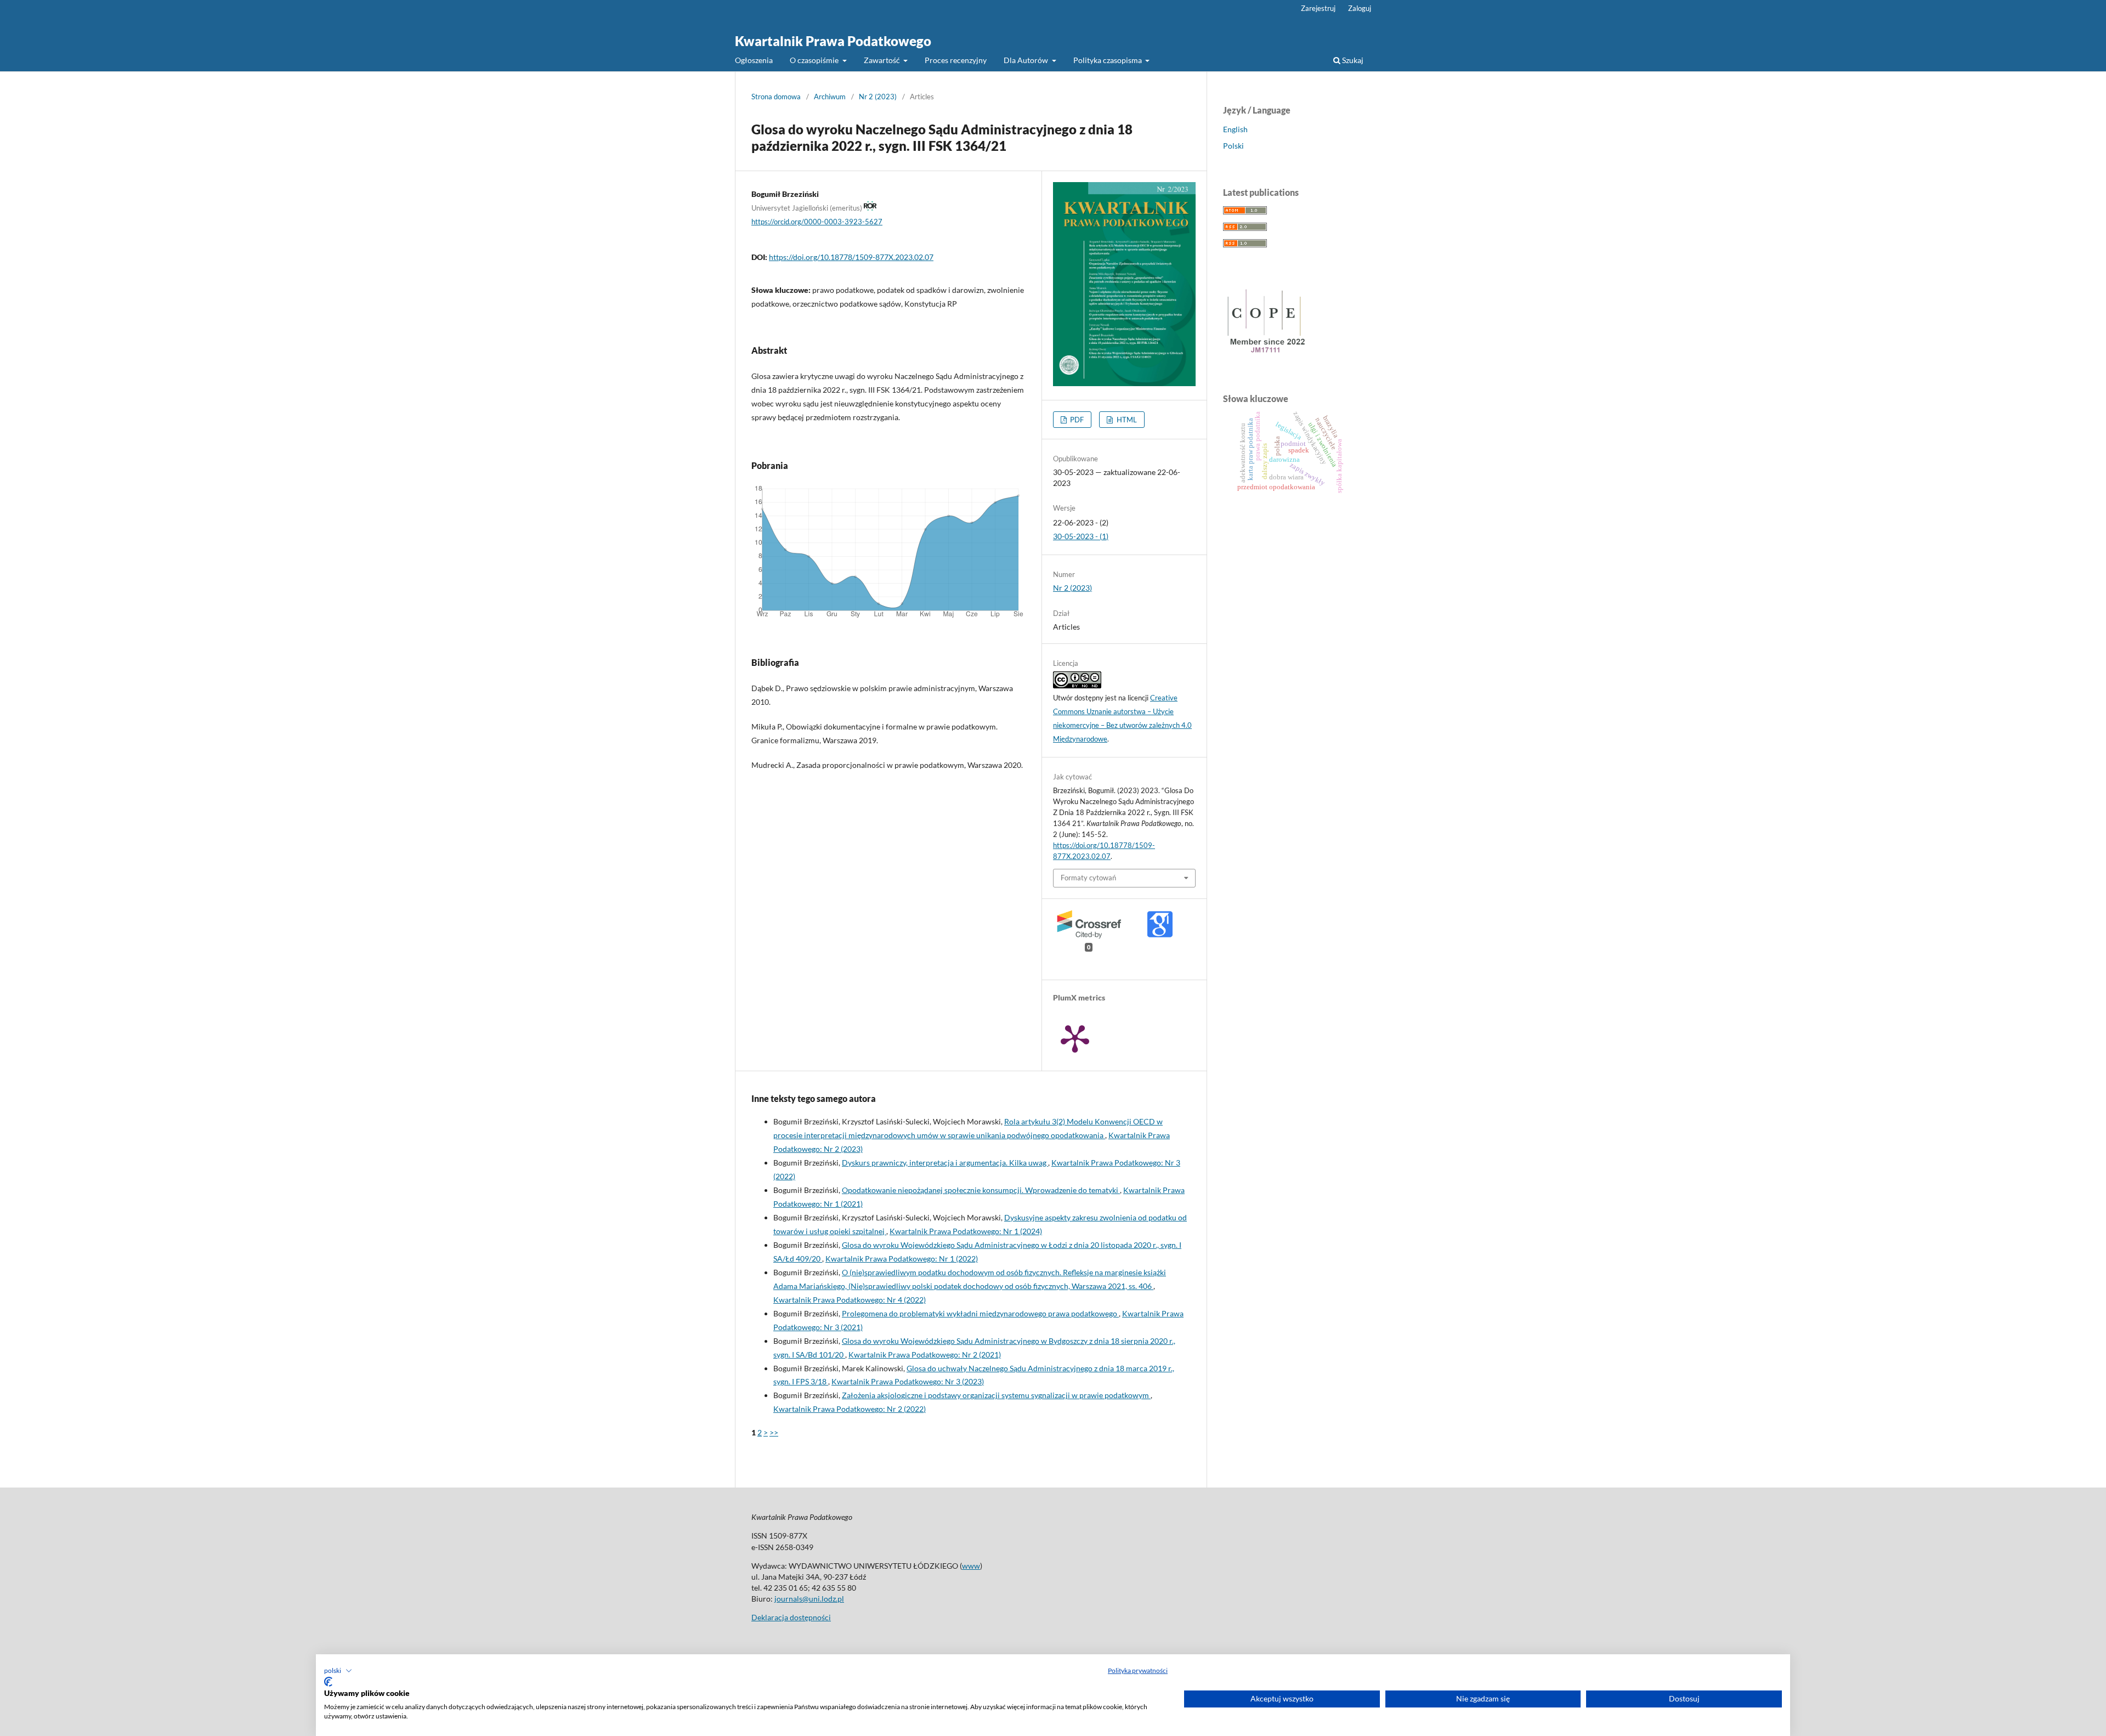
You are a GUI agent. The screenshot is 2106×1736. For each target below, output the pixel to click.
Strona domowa (776, 97)
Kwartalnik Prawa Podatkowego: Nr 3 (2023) (908, 1381)
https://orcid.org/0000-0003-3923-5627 (817, 222)
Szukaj (1352, 60)
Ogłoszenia (754, 60)
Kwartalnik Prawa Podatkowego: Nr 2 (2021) (925, 1355)
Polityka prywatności (1138, 1670)
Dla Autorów (1027, 60)
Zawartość (883, 60)
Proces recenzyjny (956, 60)
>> (774, 1432)
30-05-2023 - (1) (1081, 536)
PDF (1076, 420)
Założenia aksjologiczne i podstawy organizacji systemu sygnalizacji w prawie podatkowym (996, 1395)
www (971, 1566)
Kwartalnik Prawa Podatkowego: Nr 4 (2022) (850, 1300)
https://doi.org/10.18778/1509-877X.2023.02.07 (851, 257)
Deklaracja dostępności (791, 1617)
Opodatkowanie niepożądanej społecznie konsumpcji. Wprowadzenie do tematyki (981, 1190)
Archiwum (830, 97)
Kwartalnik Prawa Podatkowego (833, 41)
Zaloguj (1360, 8)
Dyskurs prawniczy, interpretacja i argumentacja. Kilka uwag (945, 1163)
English (1235, 129)
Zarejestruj (1318, 8)
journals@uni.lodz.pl (809, 1599)
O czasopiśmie (815, 60)
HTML (1126, 420)
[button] (338, 1671)
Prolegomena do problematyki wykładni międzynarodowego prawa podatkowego (980, 1313)
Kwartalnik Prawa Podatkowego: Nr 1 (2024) (966, 1231)
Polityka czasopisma (1108, 60)
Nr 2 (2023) (878, 97)
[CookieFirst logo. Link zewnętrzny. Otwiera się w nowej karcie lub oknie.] (328, 1682)
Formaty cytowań (1088, 878)
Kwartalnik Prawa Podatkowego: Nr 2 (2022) (850, 1409)
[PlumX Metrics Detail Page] (1075, 1038)
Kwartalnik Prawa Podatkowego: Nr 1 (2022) (902, 1259)
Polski (1233, 146)
